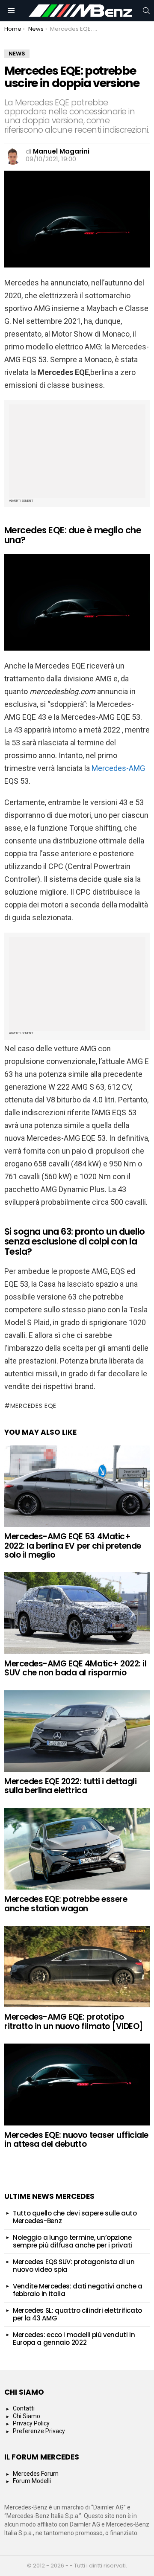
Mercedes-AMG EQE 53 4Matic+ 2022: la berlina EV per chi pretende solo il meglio (73, 1546)
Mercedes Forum (36, 2474)
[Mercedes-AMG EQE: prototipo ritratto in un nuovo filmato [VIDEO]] (77, 1967)
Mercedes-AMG (118, 768)
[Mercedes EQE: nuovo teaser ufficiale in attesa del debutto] (77, 2084)
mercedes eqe (33, 1406)
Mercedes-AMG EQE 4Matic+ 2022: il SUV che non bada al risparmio (75, 1668)
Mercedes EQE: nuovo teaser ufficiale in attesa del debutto (76, 2140)
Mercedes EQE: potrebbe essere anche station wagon (66, 1904)
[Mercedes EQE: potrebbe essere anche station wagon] (77, 1849)
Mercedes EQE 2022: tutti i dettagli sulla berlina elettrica (70, 1786)
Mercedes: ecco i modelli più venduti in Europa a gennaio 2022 (74, 2339)
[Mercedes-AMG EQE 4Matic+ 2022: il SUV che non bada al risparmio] (77, 1613)
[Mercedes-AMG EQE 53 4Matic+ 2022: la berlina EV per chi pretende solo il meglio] (77, 1486)
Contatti (24, 2408)
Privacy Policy (31, 2423)
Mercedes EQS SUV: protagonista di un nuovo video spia (74, 2266)
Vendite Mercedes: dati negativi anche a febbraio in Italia (77, 2290)
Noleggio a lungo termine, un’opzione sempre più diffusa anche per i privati (73, 2241)
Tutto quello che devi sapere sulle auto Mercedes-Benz (75, 2217)
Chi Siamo (27, 2416)
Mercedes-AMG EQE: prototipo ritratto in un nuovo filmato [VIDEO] (74, 2021)
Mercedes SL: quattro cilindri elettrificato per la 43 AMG (77, 2314)
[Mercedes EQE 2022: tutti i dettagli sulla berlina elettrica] (77, 1731)
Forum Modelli (32, 2481)
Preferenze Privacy (39, 2431)
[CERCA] (146, 11)
